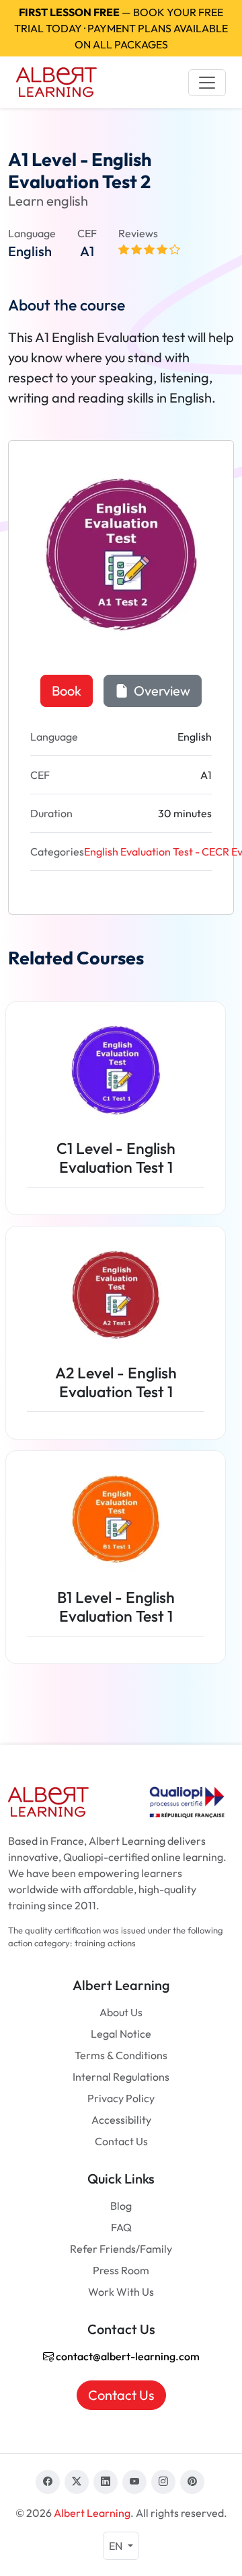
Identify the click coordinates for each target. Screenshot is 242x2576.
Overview (161, 691)
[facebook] (48, 2482)
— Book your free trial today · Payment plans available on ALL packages (121, 28)
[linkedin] (106, 2482)
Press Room (121, 2270)
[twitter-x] (77, 2482)
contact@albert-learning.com (127, 2356)
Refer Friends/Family (121, 2249)
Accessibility (121, 2120)
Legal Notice (121, 2034)
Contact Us (121, 2141)
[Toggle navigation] (207, 83)
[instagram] (163, 2482)
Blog (121, 2206)
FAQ (121, 2227)
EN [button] (117, 2546)
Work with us (121, 2292)
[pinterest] (192, 2482)
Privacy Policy (121, 2098)
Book (67, 691)
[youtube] (134, 2482)
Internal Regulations (121, 2077)
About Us (121, 2012)
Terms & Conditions (121, 2055)
